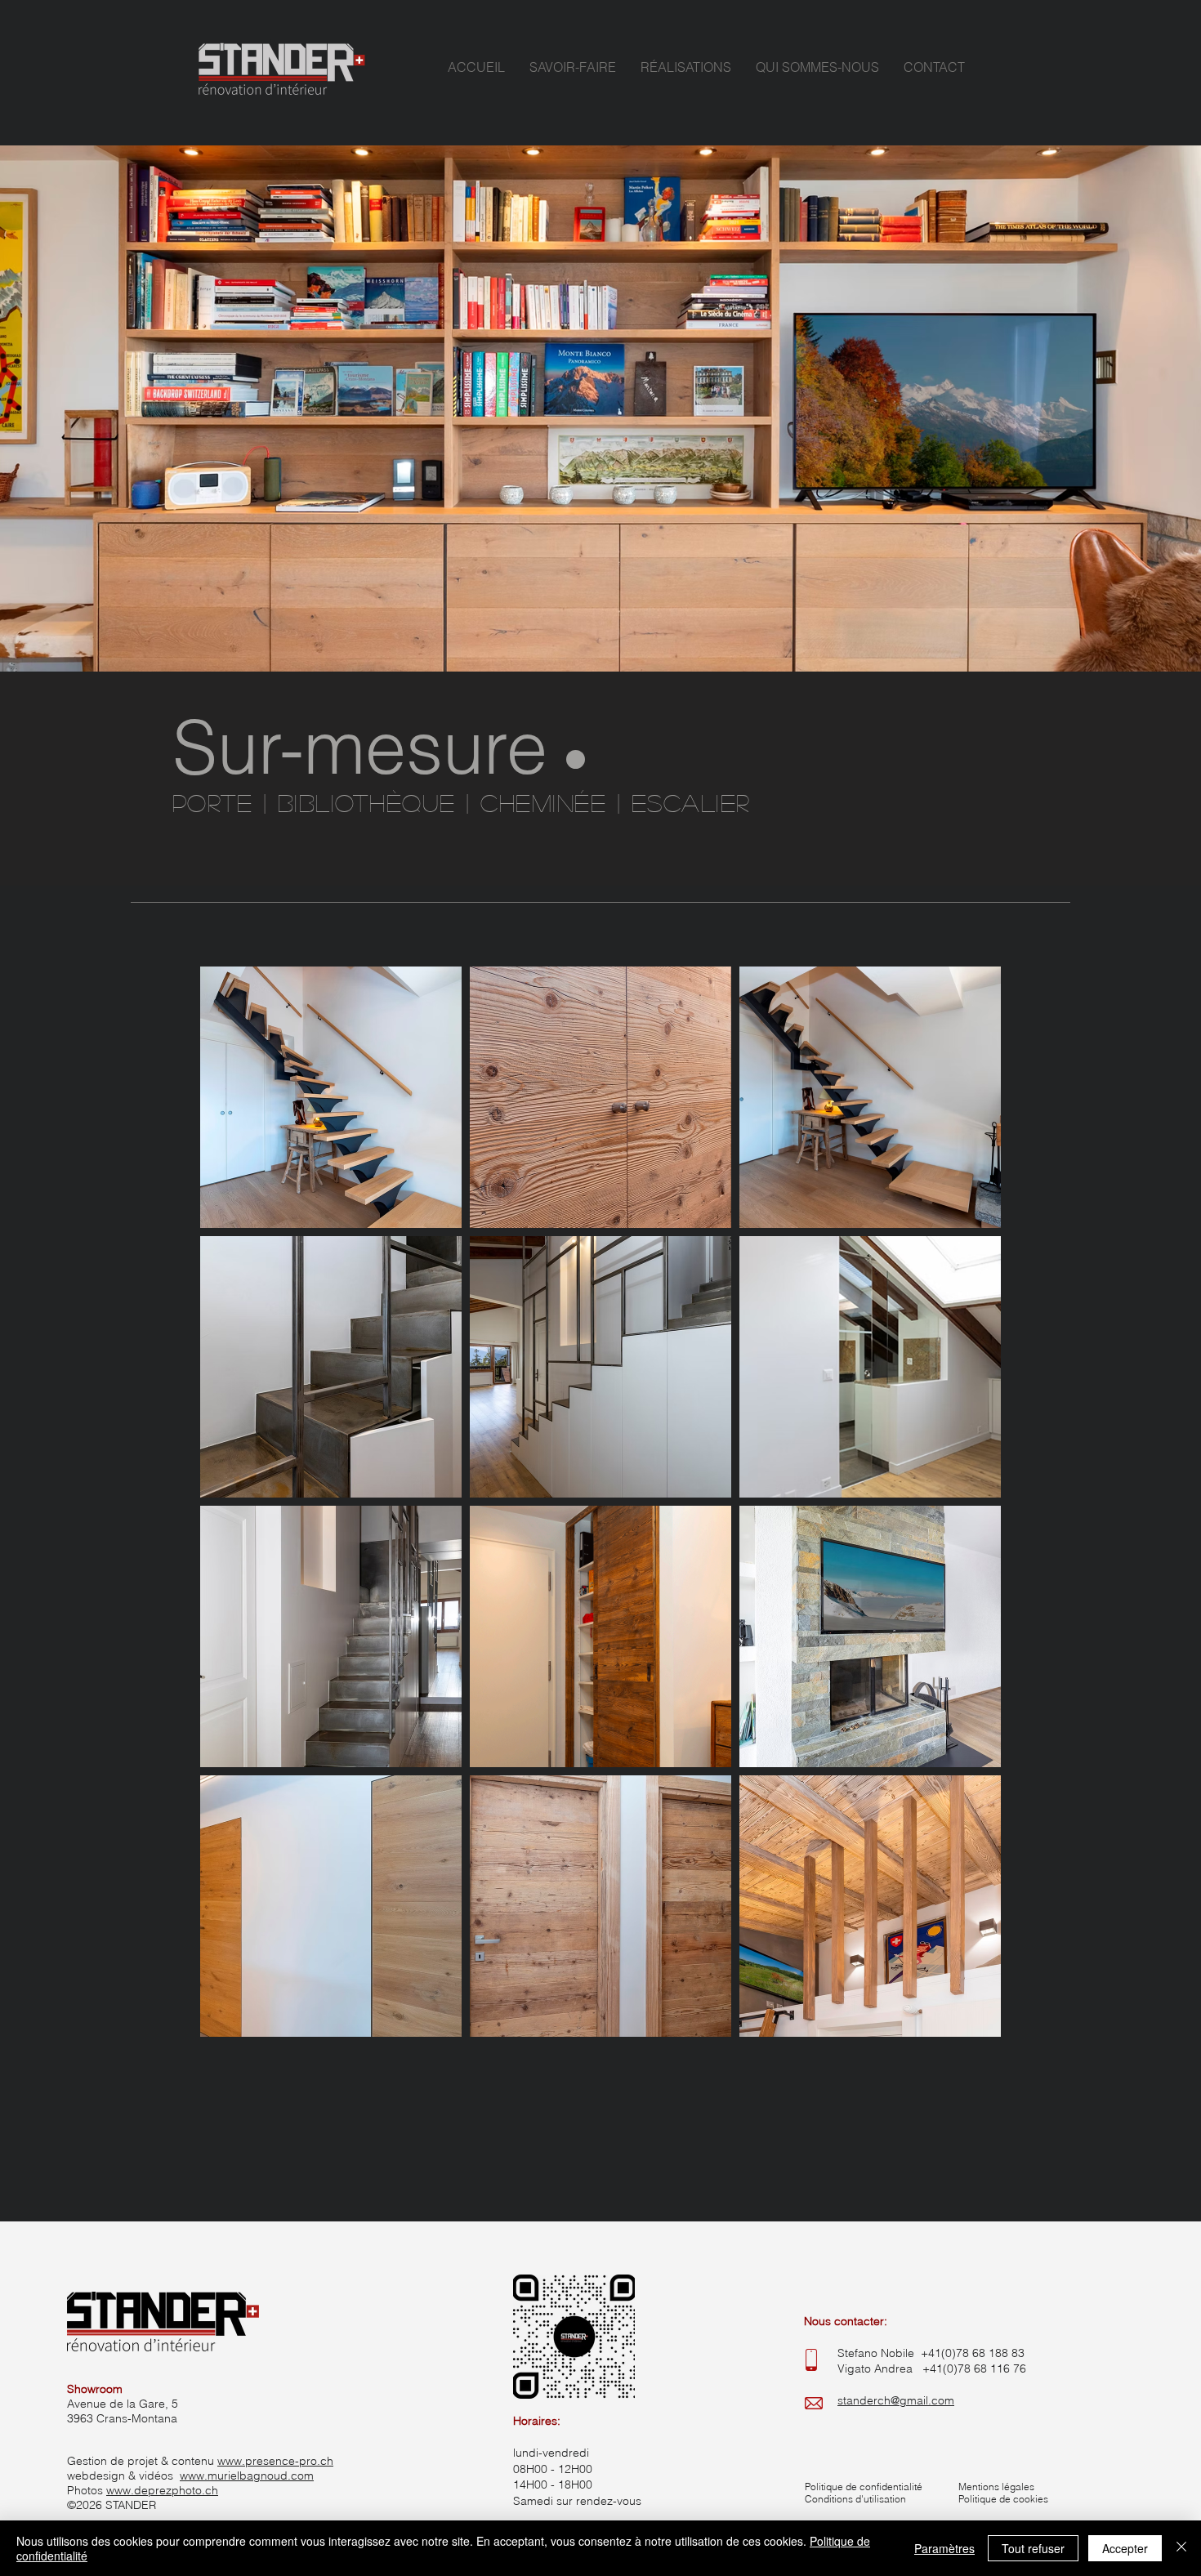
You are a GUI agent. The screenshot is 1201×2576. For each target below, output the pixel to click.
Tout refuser (1033, 2548)
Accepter (1125, 2548)
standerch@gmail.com (896, 2400)
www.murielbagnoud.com (247, 2476)
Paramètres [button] (944, 2548)
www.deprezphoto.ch (162, 2490)
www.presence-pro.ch (275, 2461)
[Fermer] (1181, 2548)
